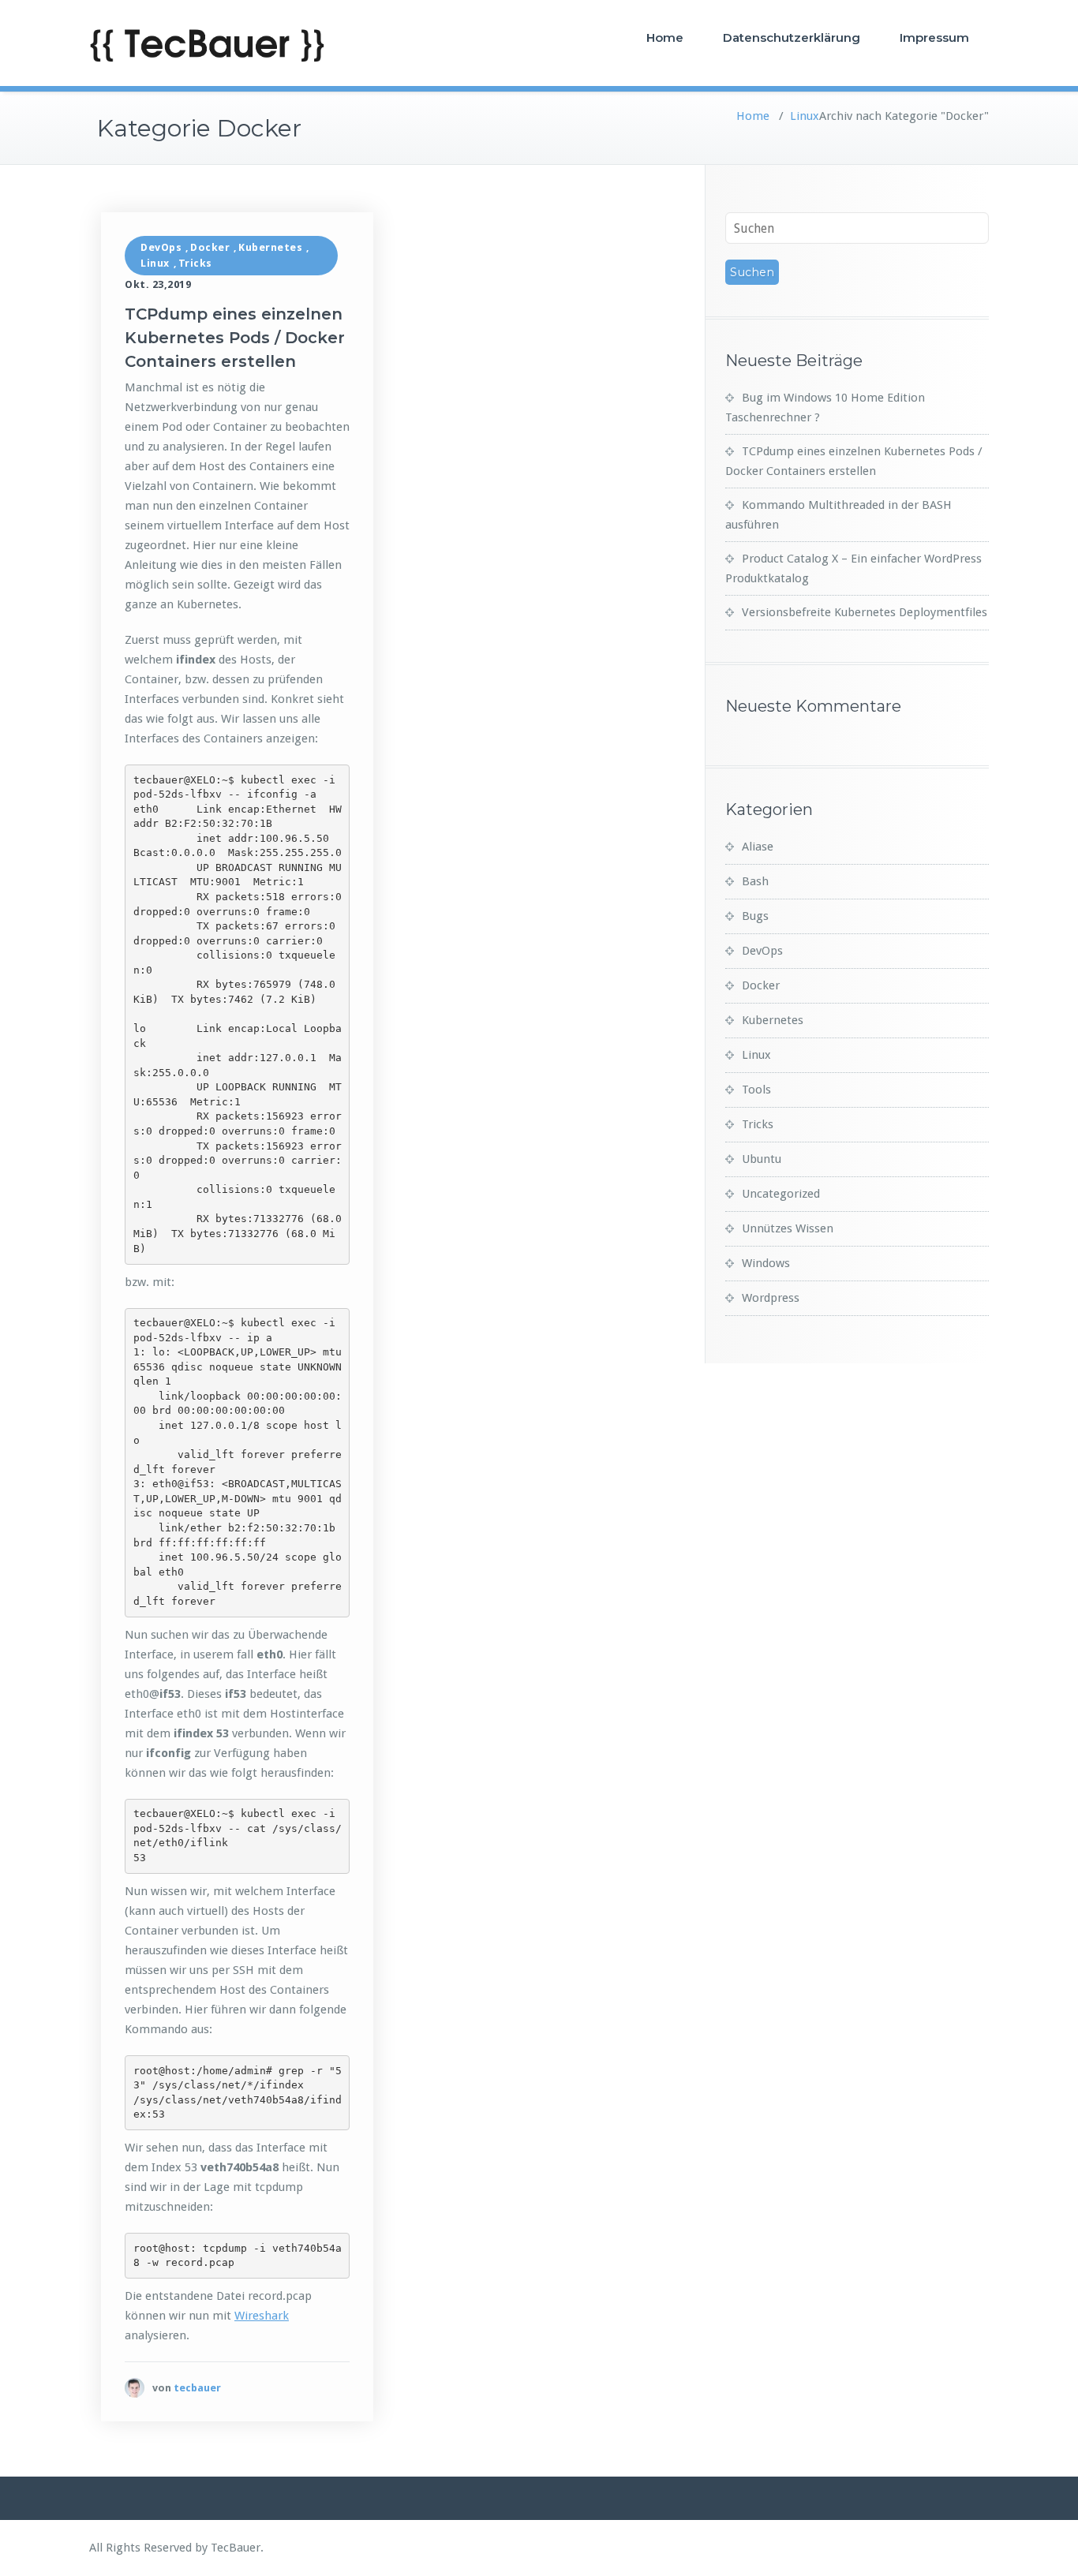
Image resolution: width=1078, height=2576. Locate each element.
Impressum (934, 37)
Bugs (755, 916)
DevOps (161, 247)
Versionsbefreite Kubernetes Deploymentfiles (865, 612)
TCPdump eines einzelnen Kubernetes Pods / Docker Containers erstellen (235, 338)
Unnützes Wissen (788, 1228)
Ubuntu (762, 1159)
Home (665, 37)
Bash (755, 881)
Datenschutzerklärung (792, 37)
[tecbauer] (135, 2388)
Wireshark (262, 2316)
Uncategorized (781, 1194)
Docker (210, 247)
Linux (805, 116)
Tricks (195, 263)
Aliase (758, 847)
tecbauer (197, 2388)
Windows (766, 1263)
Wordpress (771, 1298)
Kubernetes (270, 247)
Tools (756, 1090)
